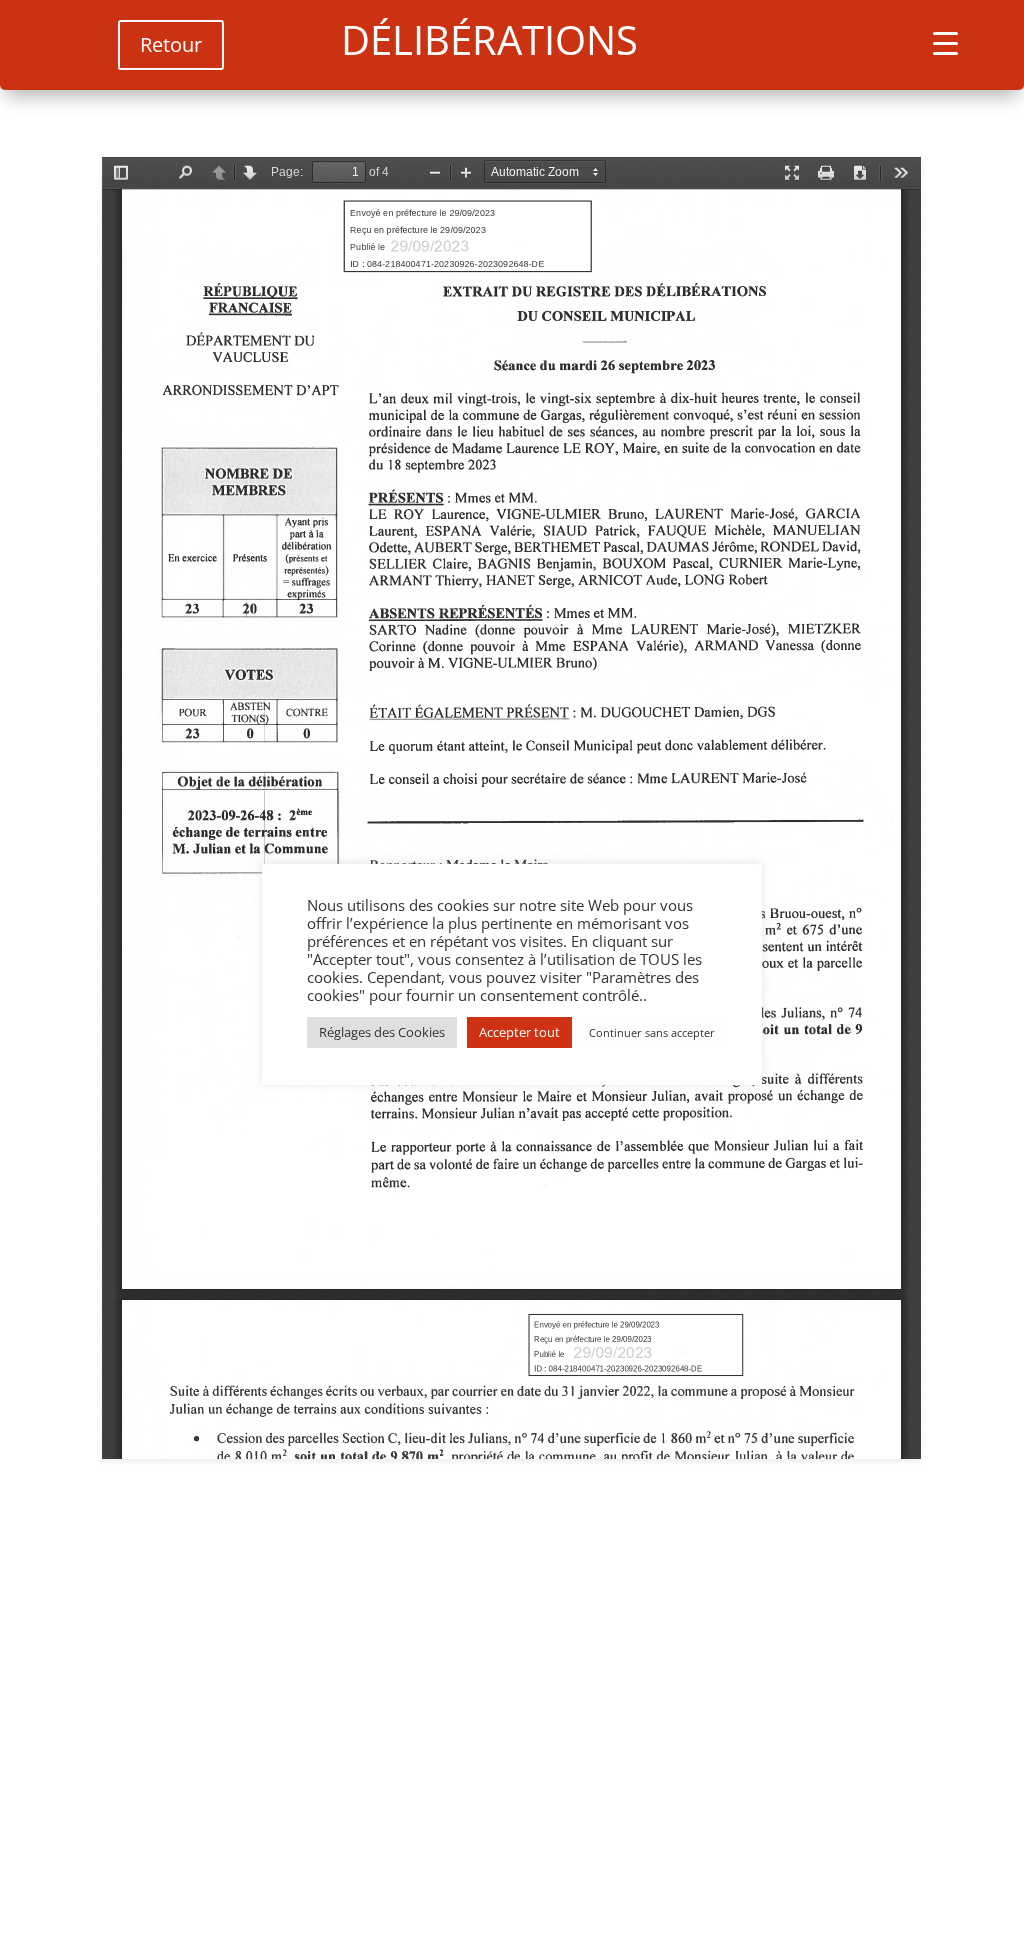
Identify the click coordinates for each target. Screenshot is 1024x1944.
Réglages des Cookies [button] (382, 1032)
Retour (171, 44)
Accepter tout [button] (519, 1032)
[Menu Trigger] (945, 42)
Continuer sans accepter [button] (652, 1032)
